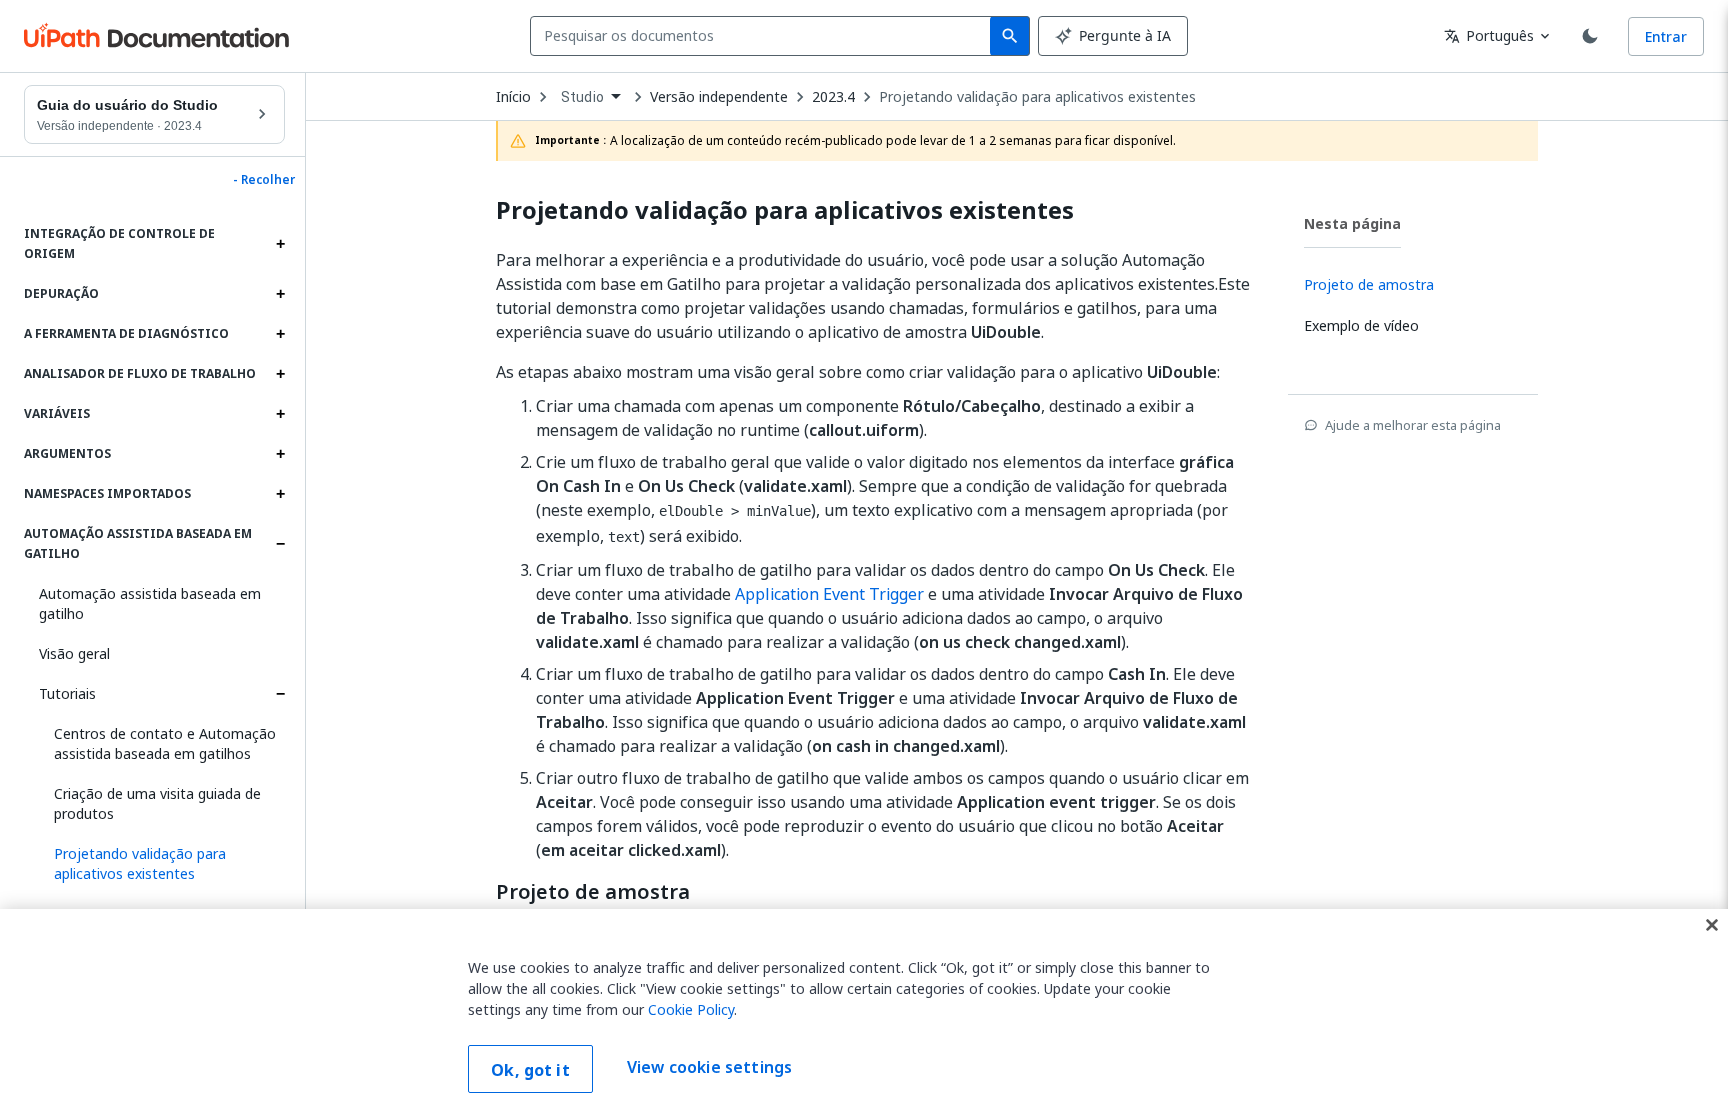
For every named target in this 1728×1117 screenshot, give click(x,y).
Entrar (1666, 36)
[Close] (1712, 925)
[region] (864, 1013)
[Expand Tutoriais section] (280, 694)
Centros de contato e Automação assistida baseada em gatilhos (165, 743)
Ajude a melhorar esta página (1413, 425)
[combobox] (764, 36)
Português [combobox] (1489, 35)
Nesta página (1352, 223)
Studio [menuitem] (582, 97)
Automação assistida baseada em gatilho (150, 603)
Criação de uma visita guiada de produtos (157, 803)
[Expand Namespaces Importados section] (280, 494)
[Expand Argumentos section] (280, 454)
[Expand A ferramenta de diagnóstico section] (280, 334)
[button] (162, 864)
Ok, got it (530, 1070)
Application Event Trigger (829, 594)
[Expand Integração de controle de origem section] (280, 244)
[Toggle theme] (1590, 36)
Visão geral (74, 653)
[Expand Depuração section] (280, 294)
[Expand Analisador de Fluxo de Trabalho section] (280, 374)
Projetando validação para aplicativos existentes (1037, 97)
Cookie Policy (691, 1009)
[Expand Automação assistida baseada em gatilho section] (280, 544)
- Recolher (264, 180)
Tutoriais (67, 693)
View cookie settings (709, 1067)
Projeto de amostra (593, 892)
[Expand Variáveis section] (280, 414)
